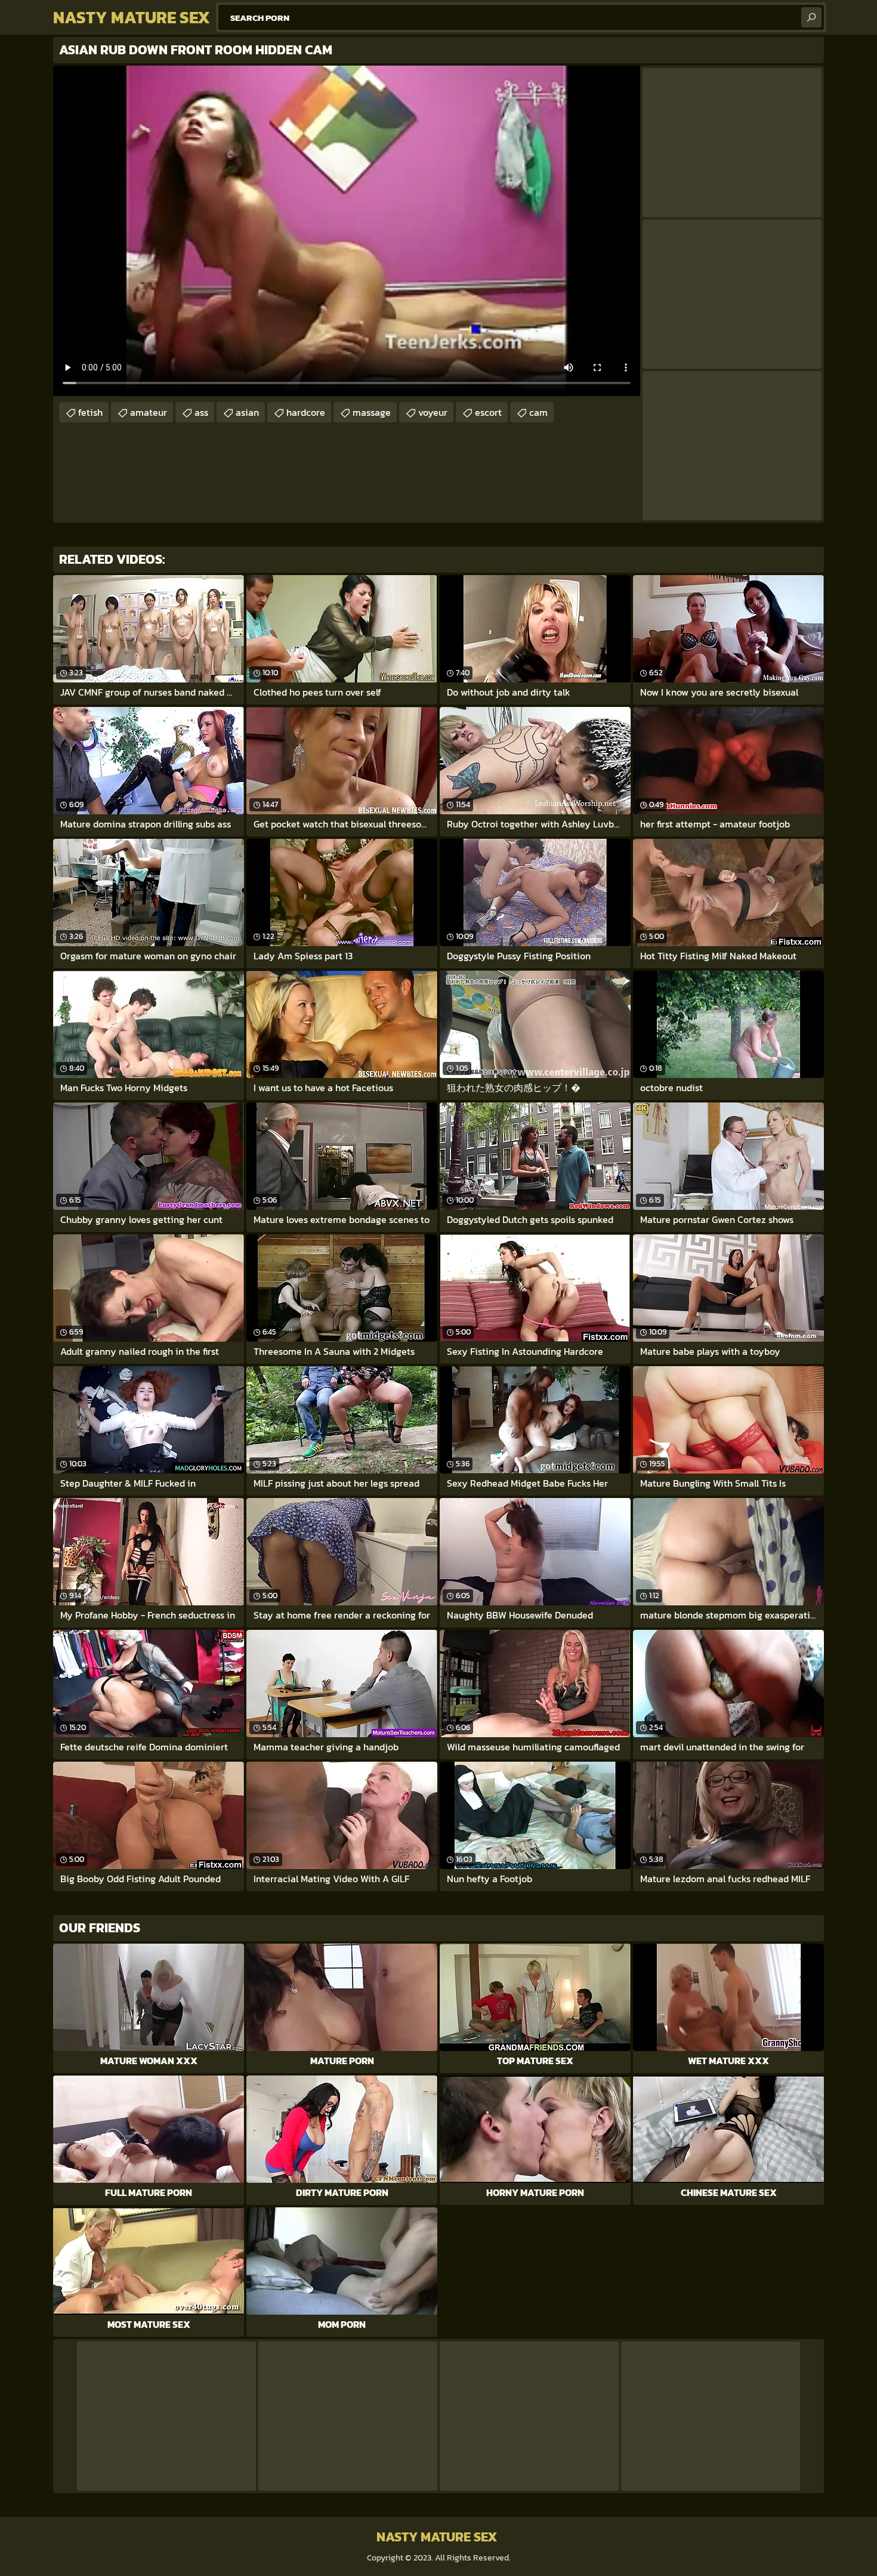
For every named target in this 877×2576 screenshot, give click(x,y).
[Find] (811, 17)
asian (247, 412)
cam (538, 412)
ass (201, 412)
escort (488, 412)
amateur (149, 412)
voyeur (433, 412)
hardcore (306, 412)
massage (372, 412)
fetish (90, 412)
